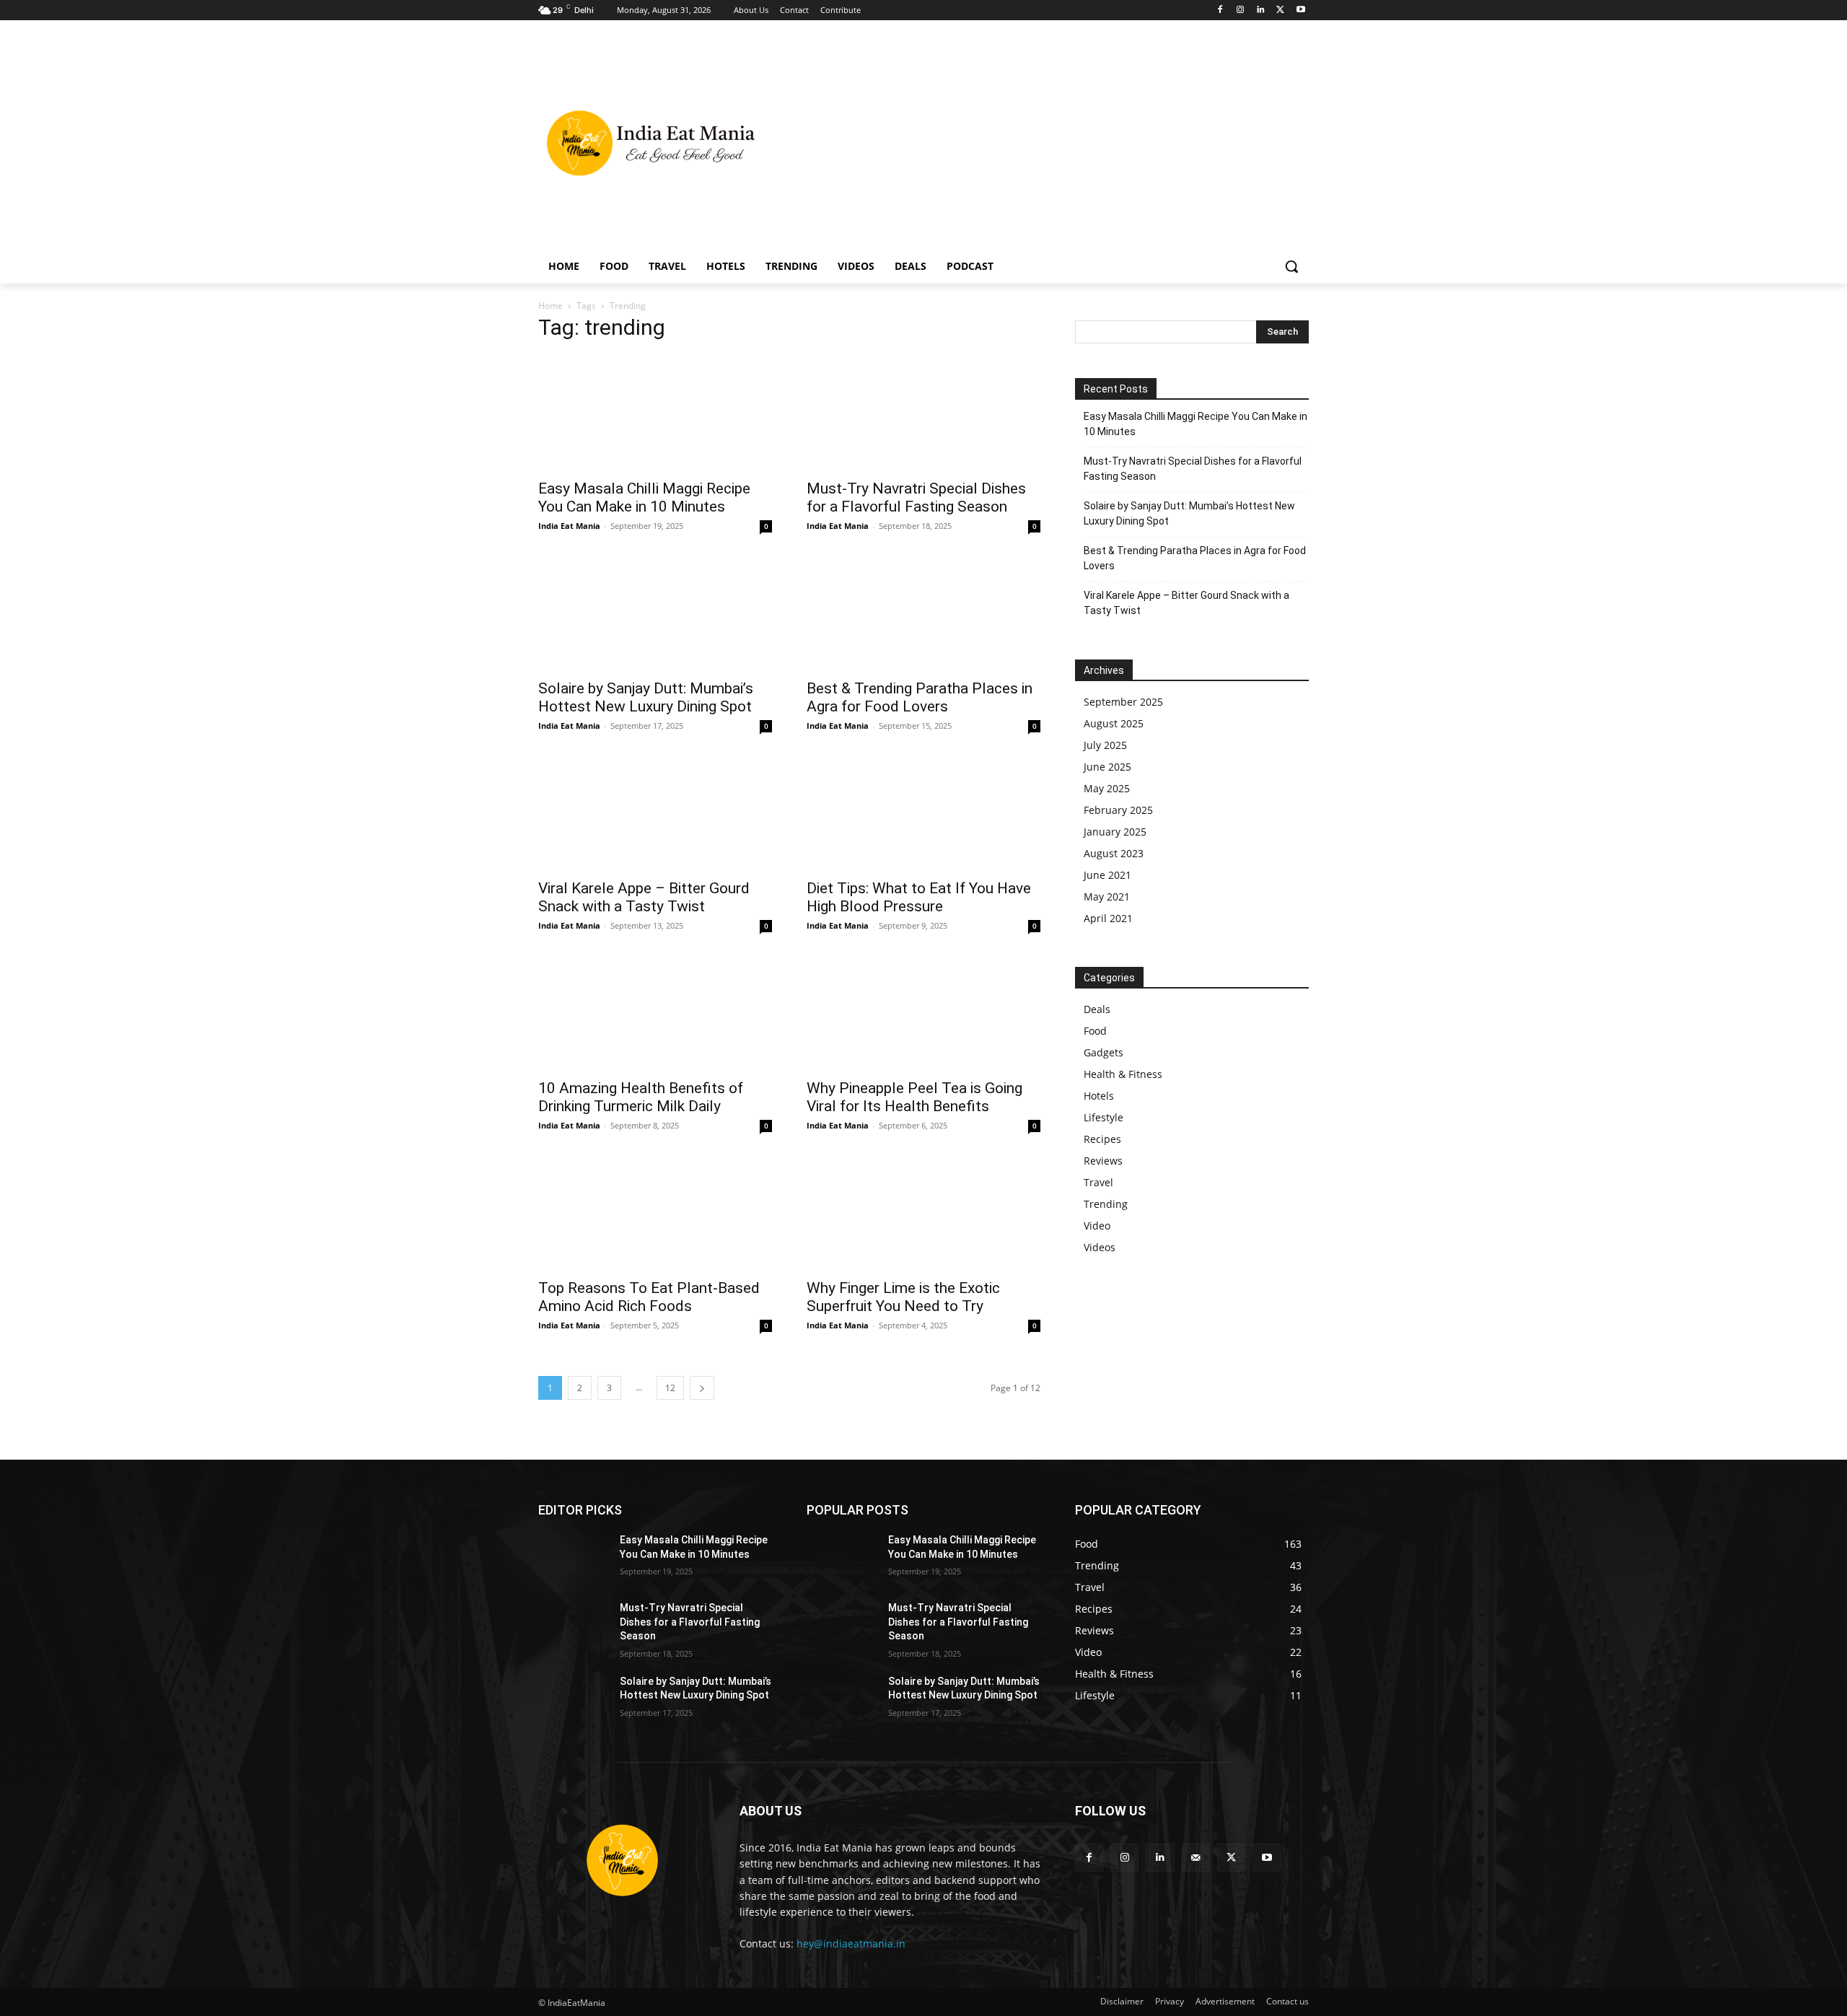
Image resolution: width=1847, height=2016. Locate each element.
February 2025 (1118, 810)
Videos (1100, 1247)
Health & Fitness (1123, 1074)
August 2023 (1114, 853)
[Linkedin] (1261, 10)
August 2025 (1114, 723)
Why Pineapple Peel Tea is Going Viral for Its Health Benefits (914, 1097)
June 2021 (1107, 875)
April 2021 (1108, 918)
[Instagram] (1241, 10)
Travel (1098, 1182)
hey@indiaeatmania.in (851, 1943)
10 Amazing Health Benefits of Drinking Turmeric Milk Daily (641, 1097)
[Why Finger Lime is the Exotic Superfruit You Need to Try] (923, 1212)
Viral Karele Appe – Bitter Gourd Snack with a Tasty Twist (644, 897)
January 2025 (1115, 832)
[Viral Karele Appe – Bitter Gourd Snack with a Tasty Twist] (655, 812)
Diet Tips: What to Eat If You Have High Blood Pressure (919, 897)
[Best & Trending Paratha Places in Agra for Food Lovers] (923, 613)
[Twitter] (1280, 10)
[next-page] (702, 1388)
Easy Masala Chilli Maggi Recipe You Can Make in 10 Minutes (644, 498)
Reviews (1103, 1161)
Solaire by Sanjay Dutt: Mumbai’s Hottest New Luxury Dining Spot (646, 697)
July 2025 (1105, 745)
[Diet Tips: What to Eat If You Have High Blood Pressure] (923, 812)
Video (1097, 1226)
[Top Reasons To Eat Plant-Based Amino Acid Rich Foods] (655, 1212)
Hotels (1099, 1096)
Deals (1097, 1009)
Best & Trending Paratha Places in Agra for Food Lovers (920, 697)
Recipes (1102, 1139)
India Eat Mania (569, 526)
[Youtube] (1300, 10)
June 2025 (1107, 767)
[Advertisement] (1039, 141)
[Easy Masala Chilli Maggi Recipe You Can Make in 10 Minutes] (655, 413)
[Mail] (1196, 1858)
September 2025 (1123, 702)
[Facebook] (1220, 10)
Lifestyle (1104, 1117)
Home (550, 306)
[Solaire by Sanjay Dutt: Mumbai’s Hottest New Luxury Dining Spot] (655, 613)
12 (670, 1388)
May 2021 (1107, 897)
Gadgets (1104, 1052)
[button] (1291, 266)
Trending (1106, 1204)
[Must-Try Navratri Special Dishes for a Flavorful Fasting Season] (923, 413)
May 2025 (1107, 788)
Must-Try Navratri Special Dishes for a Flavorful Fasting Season (916, 498)
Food (1095, 1031)
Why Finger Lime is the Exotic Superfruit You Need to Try (903, 1297)
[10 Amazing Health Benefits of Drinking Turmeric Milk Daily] (655, 1012)
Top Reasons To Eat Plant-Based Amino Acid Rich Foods (649, 1297)
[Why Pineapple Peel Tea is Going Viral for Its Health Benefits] (923, 1012)
